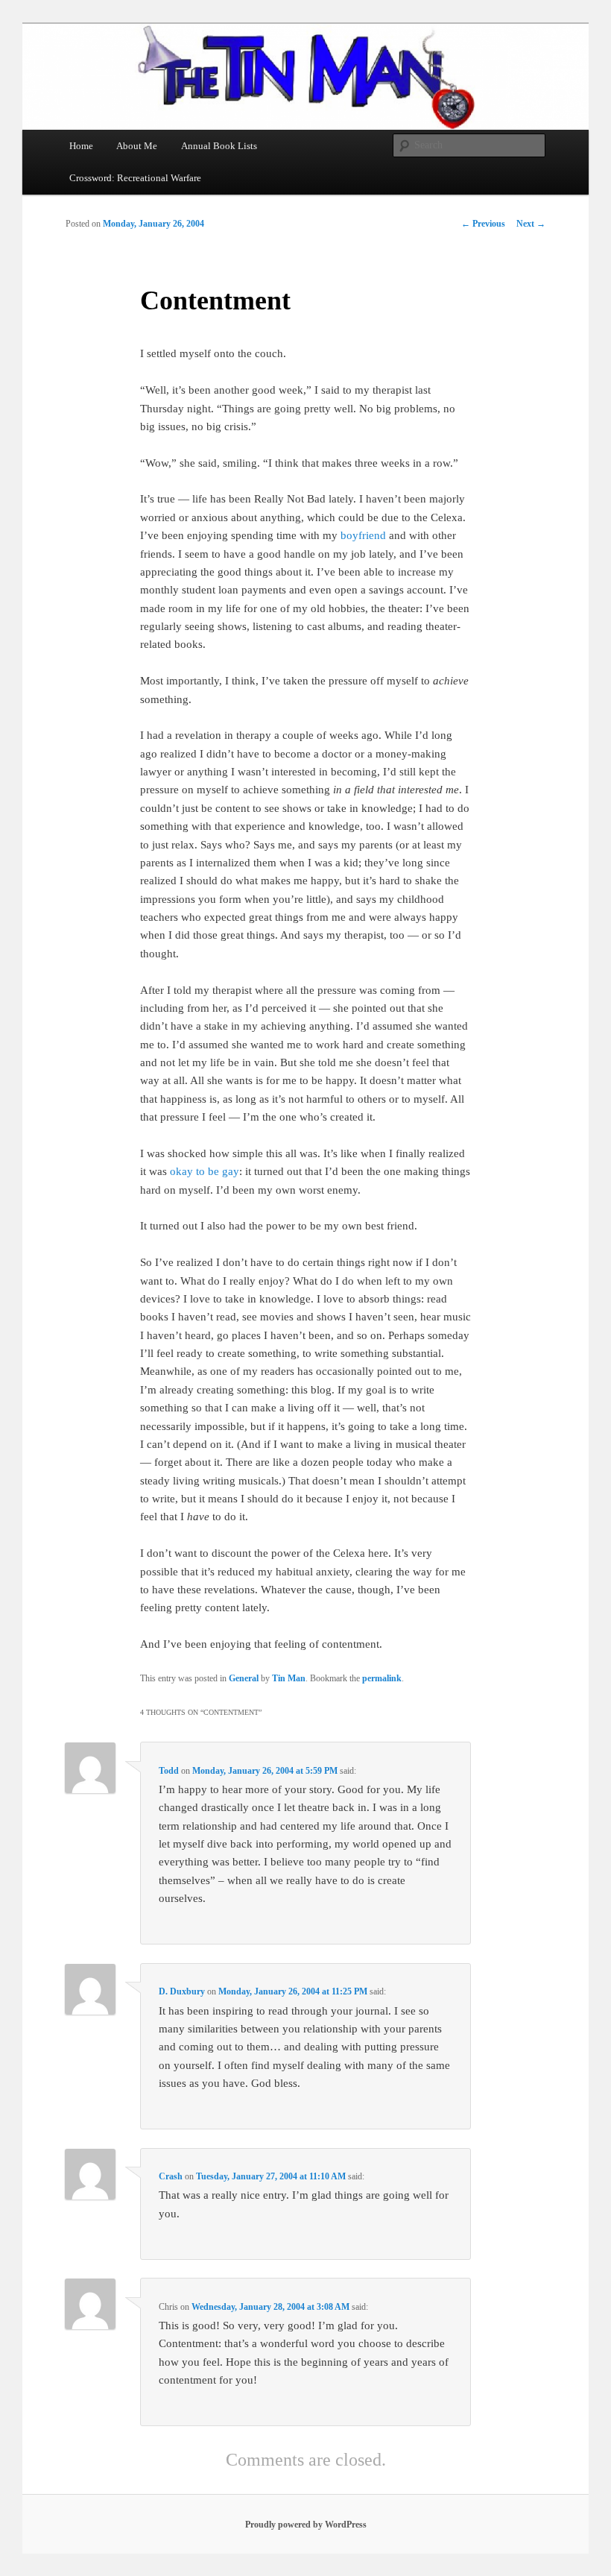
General (244, 1678)
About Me (137, 146)
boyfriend (363, 535)
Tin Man (289, 1678)
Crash (171, 2176)
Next (531, 224)
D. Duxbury (182, 1991)
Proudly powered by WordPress (306, 2525)
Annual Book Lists (219, 146)
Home (81, 146)
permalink (382, 1678)
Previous (483, 224)
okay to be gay (205, 1171)
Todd (169, 1771)
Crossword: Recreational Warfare (135, 178)
